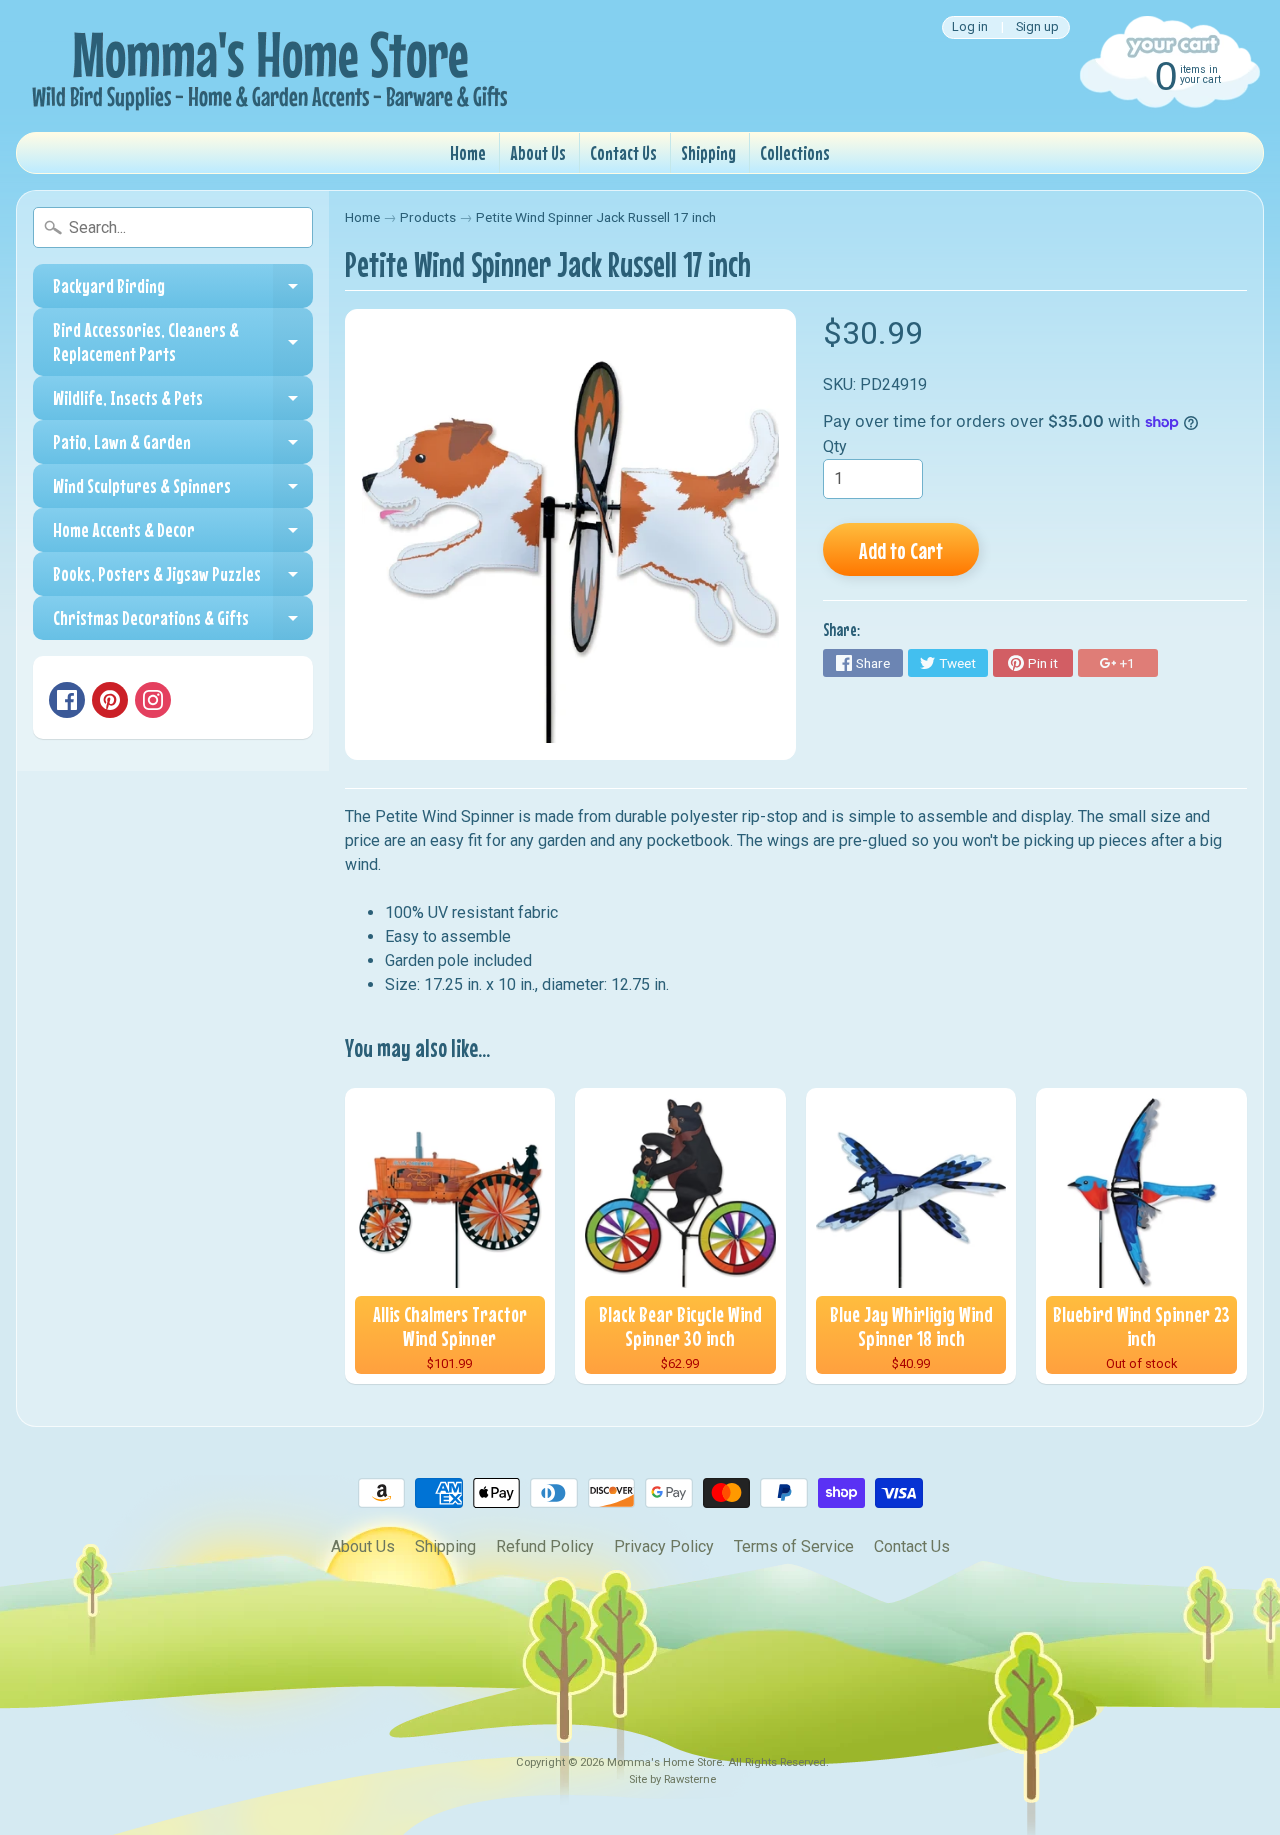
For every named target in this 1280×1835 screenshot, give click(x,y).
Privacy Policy (664, 1546)
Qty (835, 446)
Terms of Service (794, 1546)
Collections (795, 152)
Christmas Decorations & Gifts (183, 623)
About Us (538, 152)
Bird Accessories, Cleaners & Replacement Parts (183, 342)
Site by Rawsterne (672, 1779)
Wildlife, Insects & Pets (183, 403)
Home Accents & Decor (183, 535)
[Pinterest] (110, 700)
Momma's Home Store (664, 1762)
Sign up (1037, 27)
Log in (970, 27)
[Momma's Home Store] (266, 66)
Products (428, 217)
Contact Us (623, 152)
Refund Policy (545, 1546)
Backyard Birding (183, 291)
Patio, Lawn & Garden (183, 447)
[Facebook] (67, 700)
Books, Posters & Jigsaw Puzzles (183, 579)
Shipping (708, 152)
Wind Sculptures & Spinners (183, 491)
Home (468, 152)
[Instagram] (153, 700)
